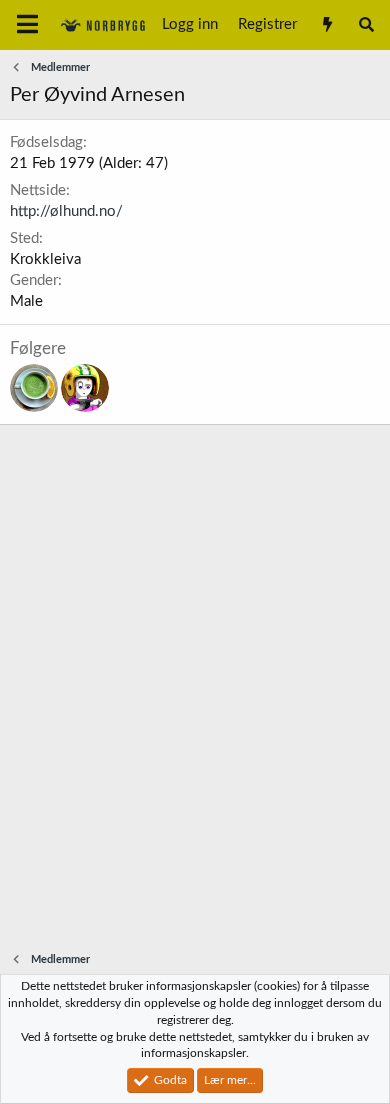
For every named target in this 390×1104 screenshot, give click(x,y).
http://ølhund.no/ (66, 211)
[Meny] (27, 25)
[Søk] (366, 25)
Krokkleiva (45, 259)
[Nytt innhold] (326, 25)
